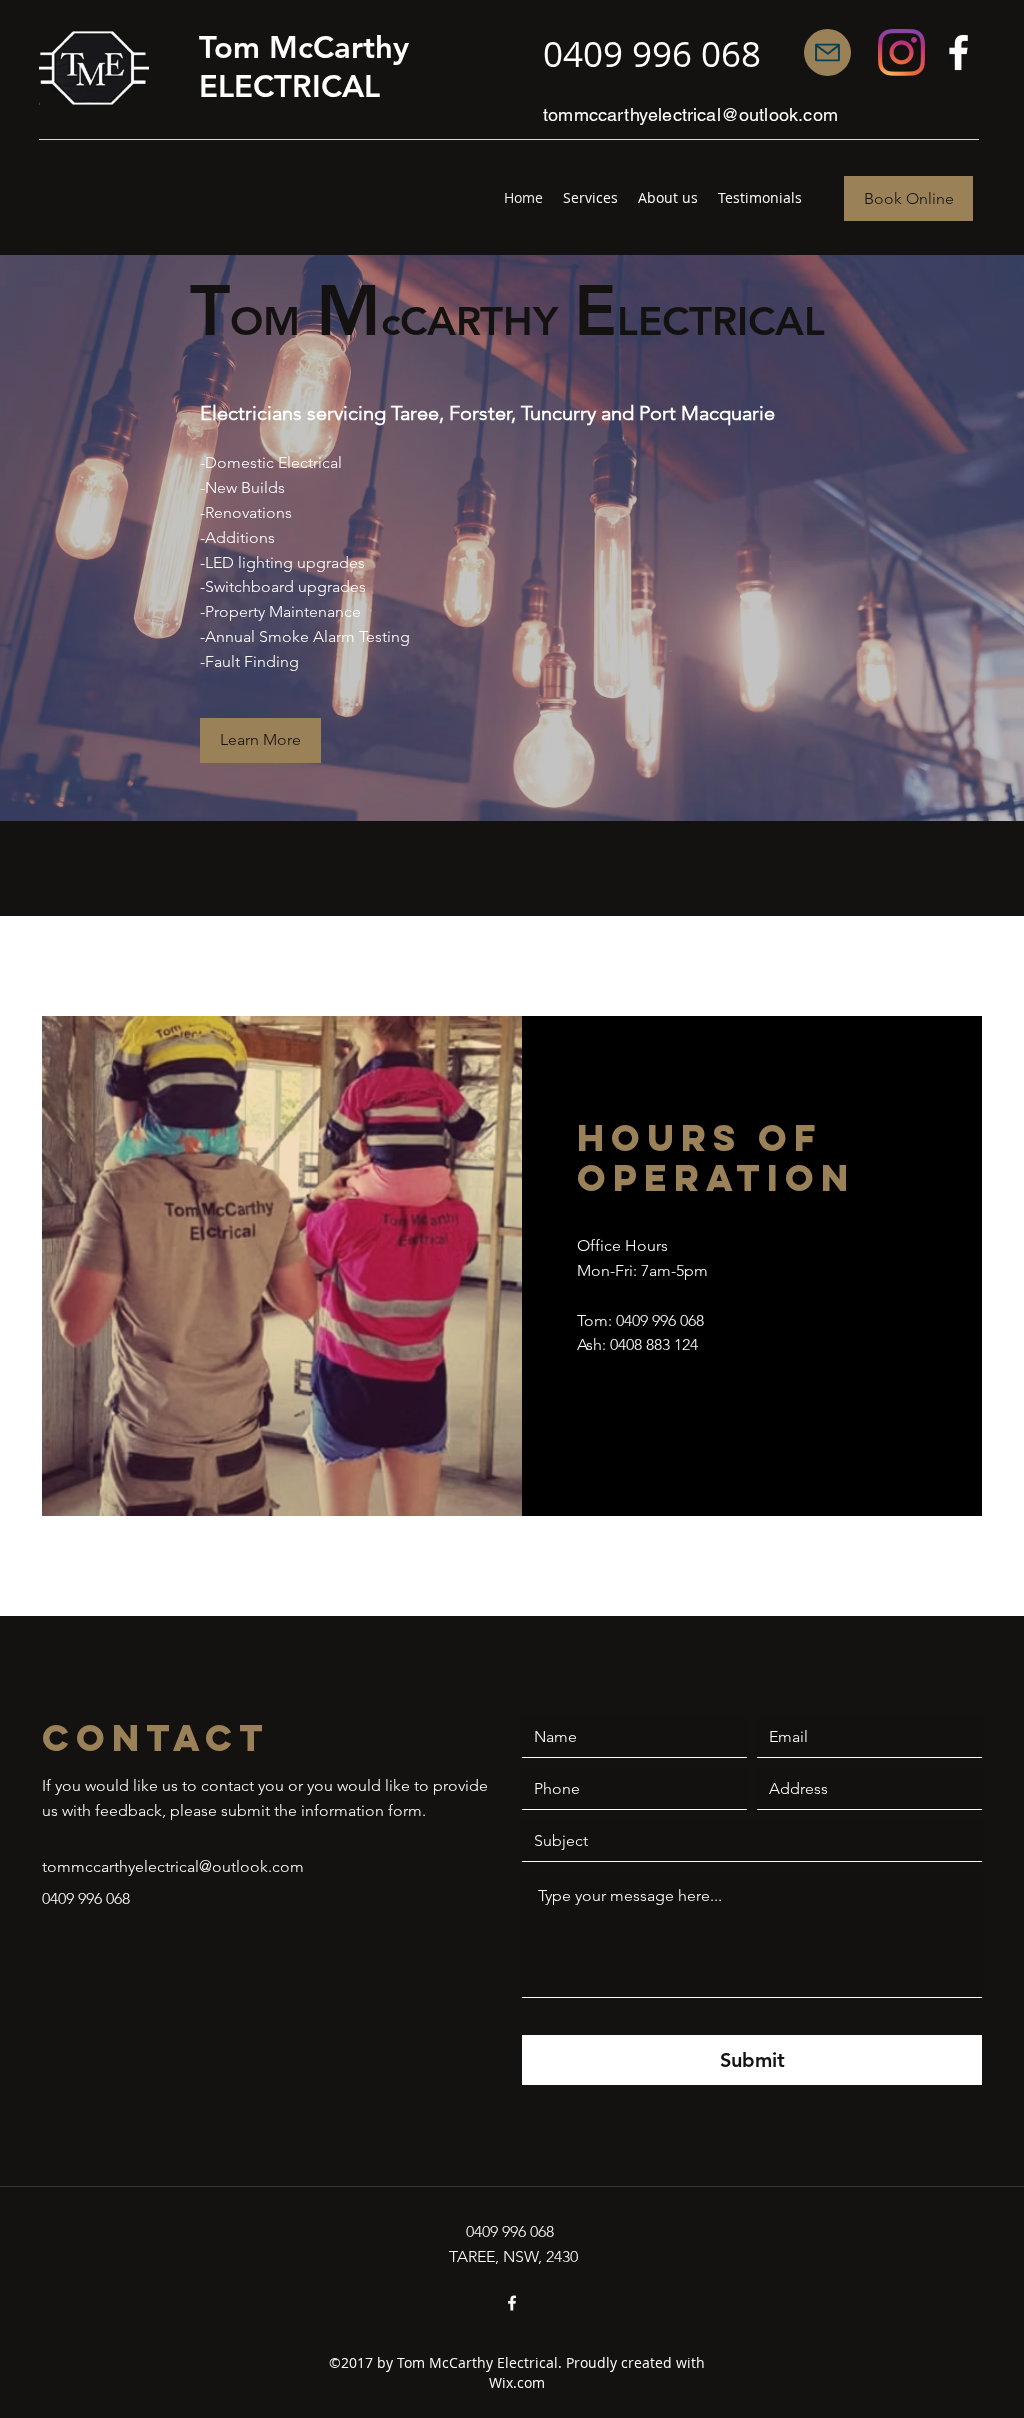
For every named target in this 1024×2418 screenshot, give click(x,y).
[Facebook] (958, 52)
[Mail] (827, 52)
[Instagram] (901, 52)
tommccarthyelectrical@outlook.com (690, 114)
